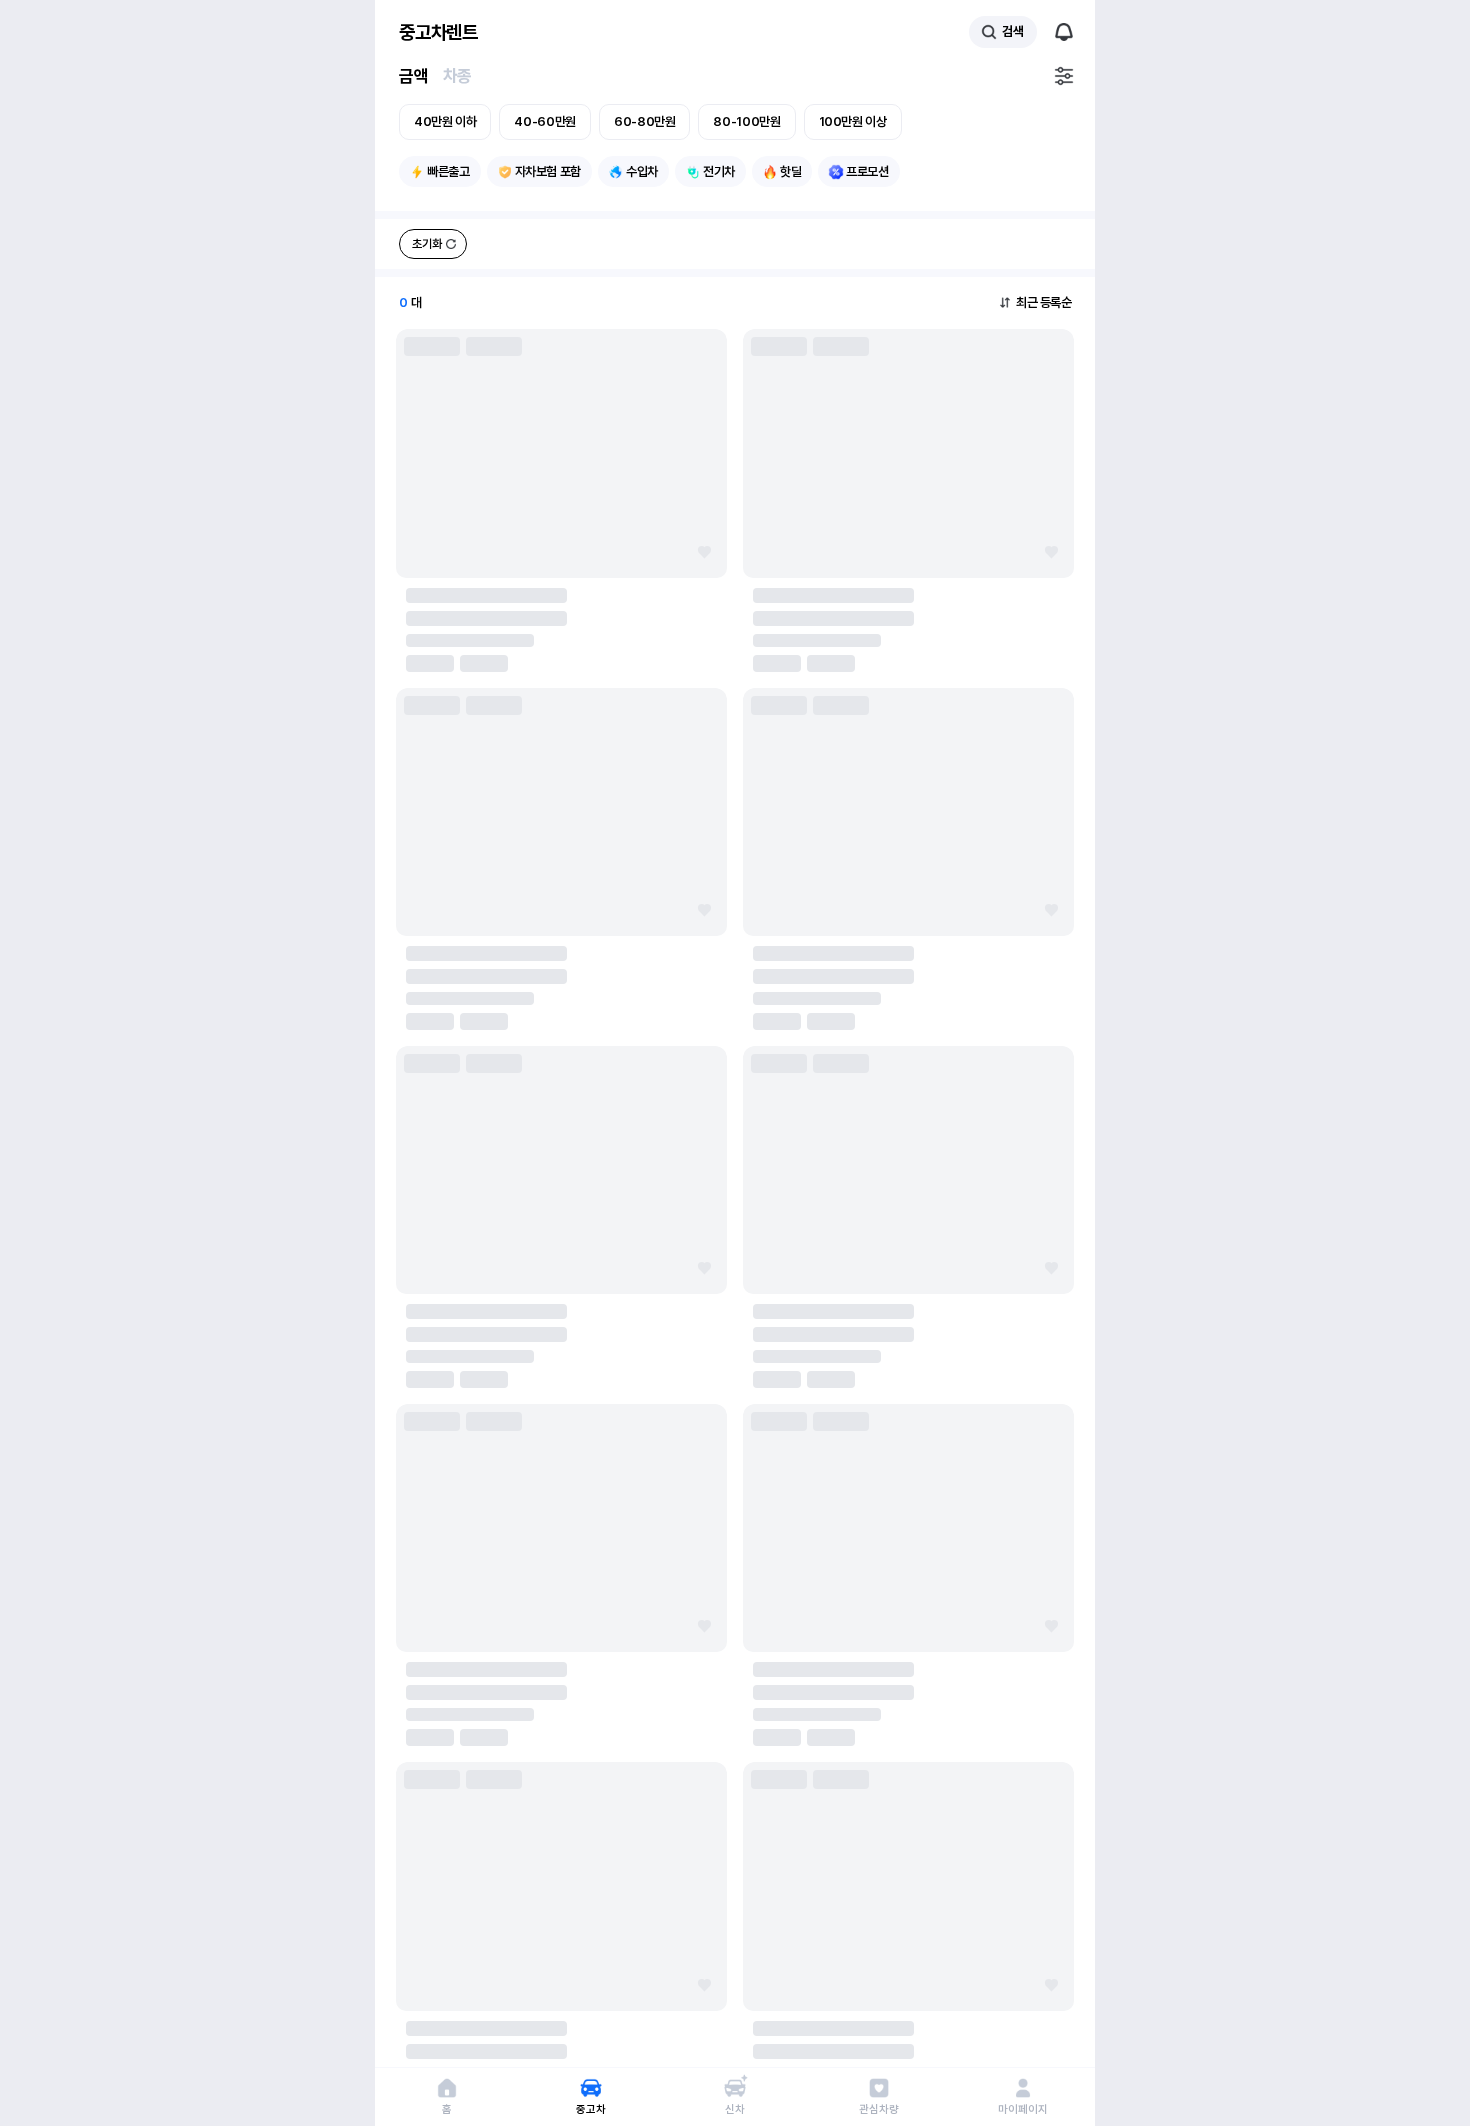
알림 (1064, 32)
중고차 (590, 2109)
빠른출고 (448, 171)
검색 (1012, 31)
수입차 (642, 171)
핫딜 (790, 171)
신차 (735, 2109)
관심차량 (878, 2109)
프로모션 (867, 171)
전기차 (719, 171)
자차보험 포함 (548, 171)
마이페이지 (1022, 2109)
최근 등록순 (1043, 302)
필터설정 (1064, 76)
